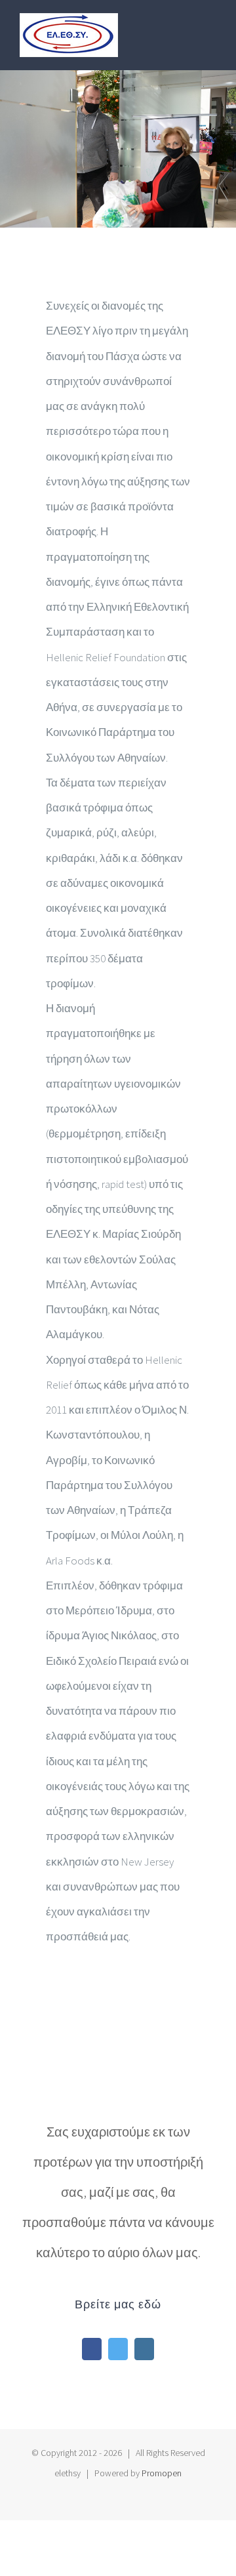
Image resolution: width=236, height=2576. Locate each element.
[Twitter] (118, 2349)
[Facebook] (92, 2349)
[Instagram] (144, 2349)
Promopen (162, 2473)
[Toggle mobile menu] (211, 28)
